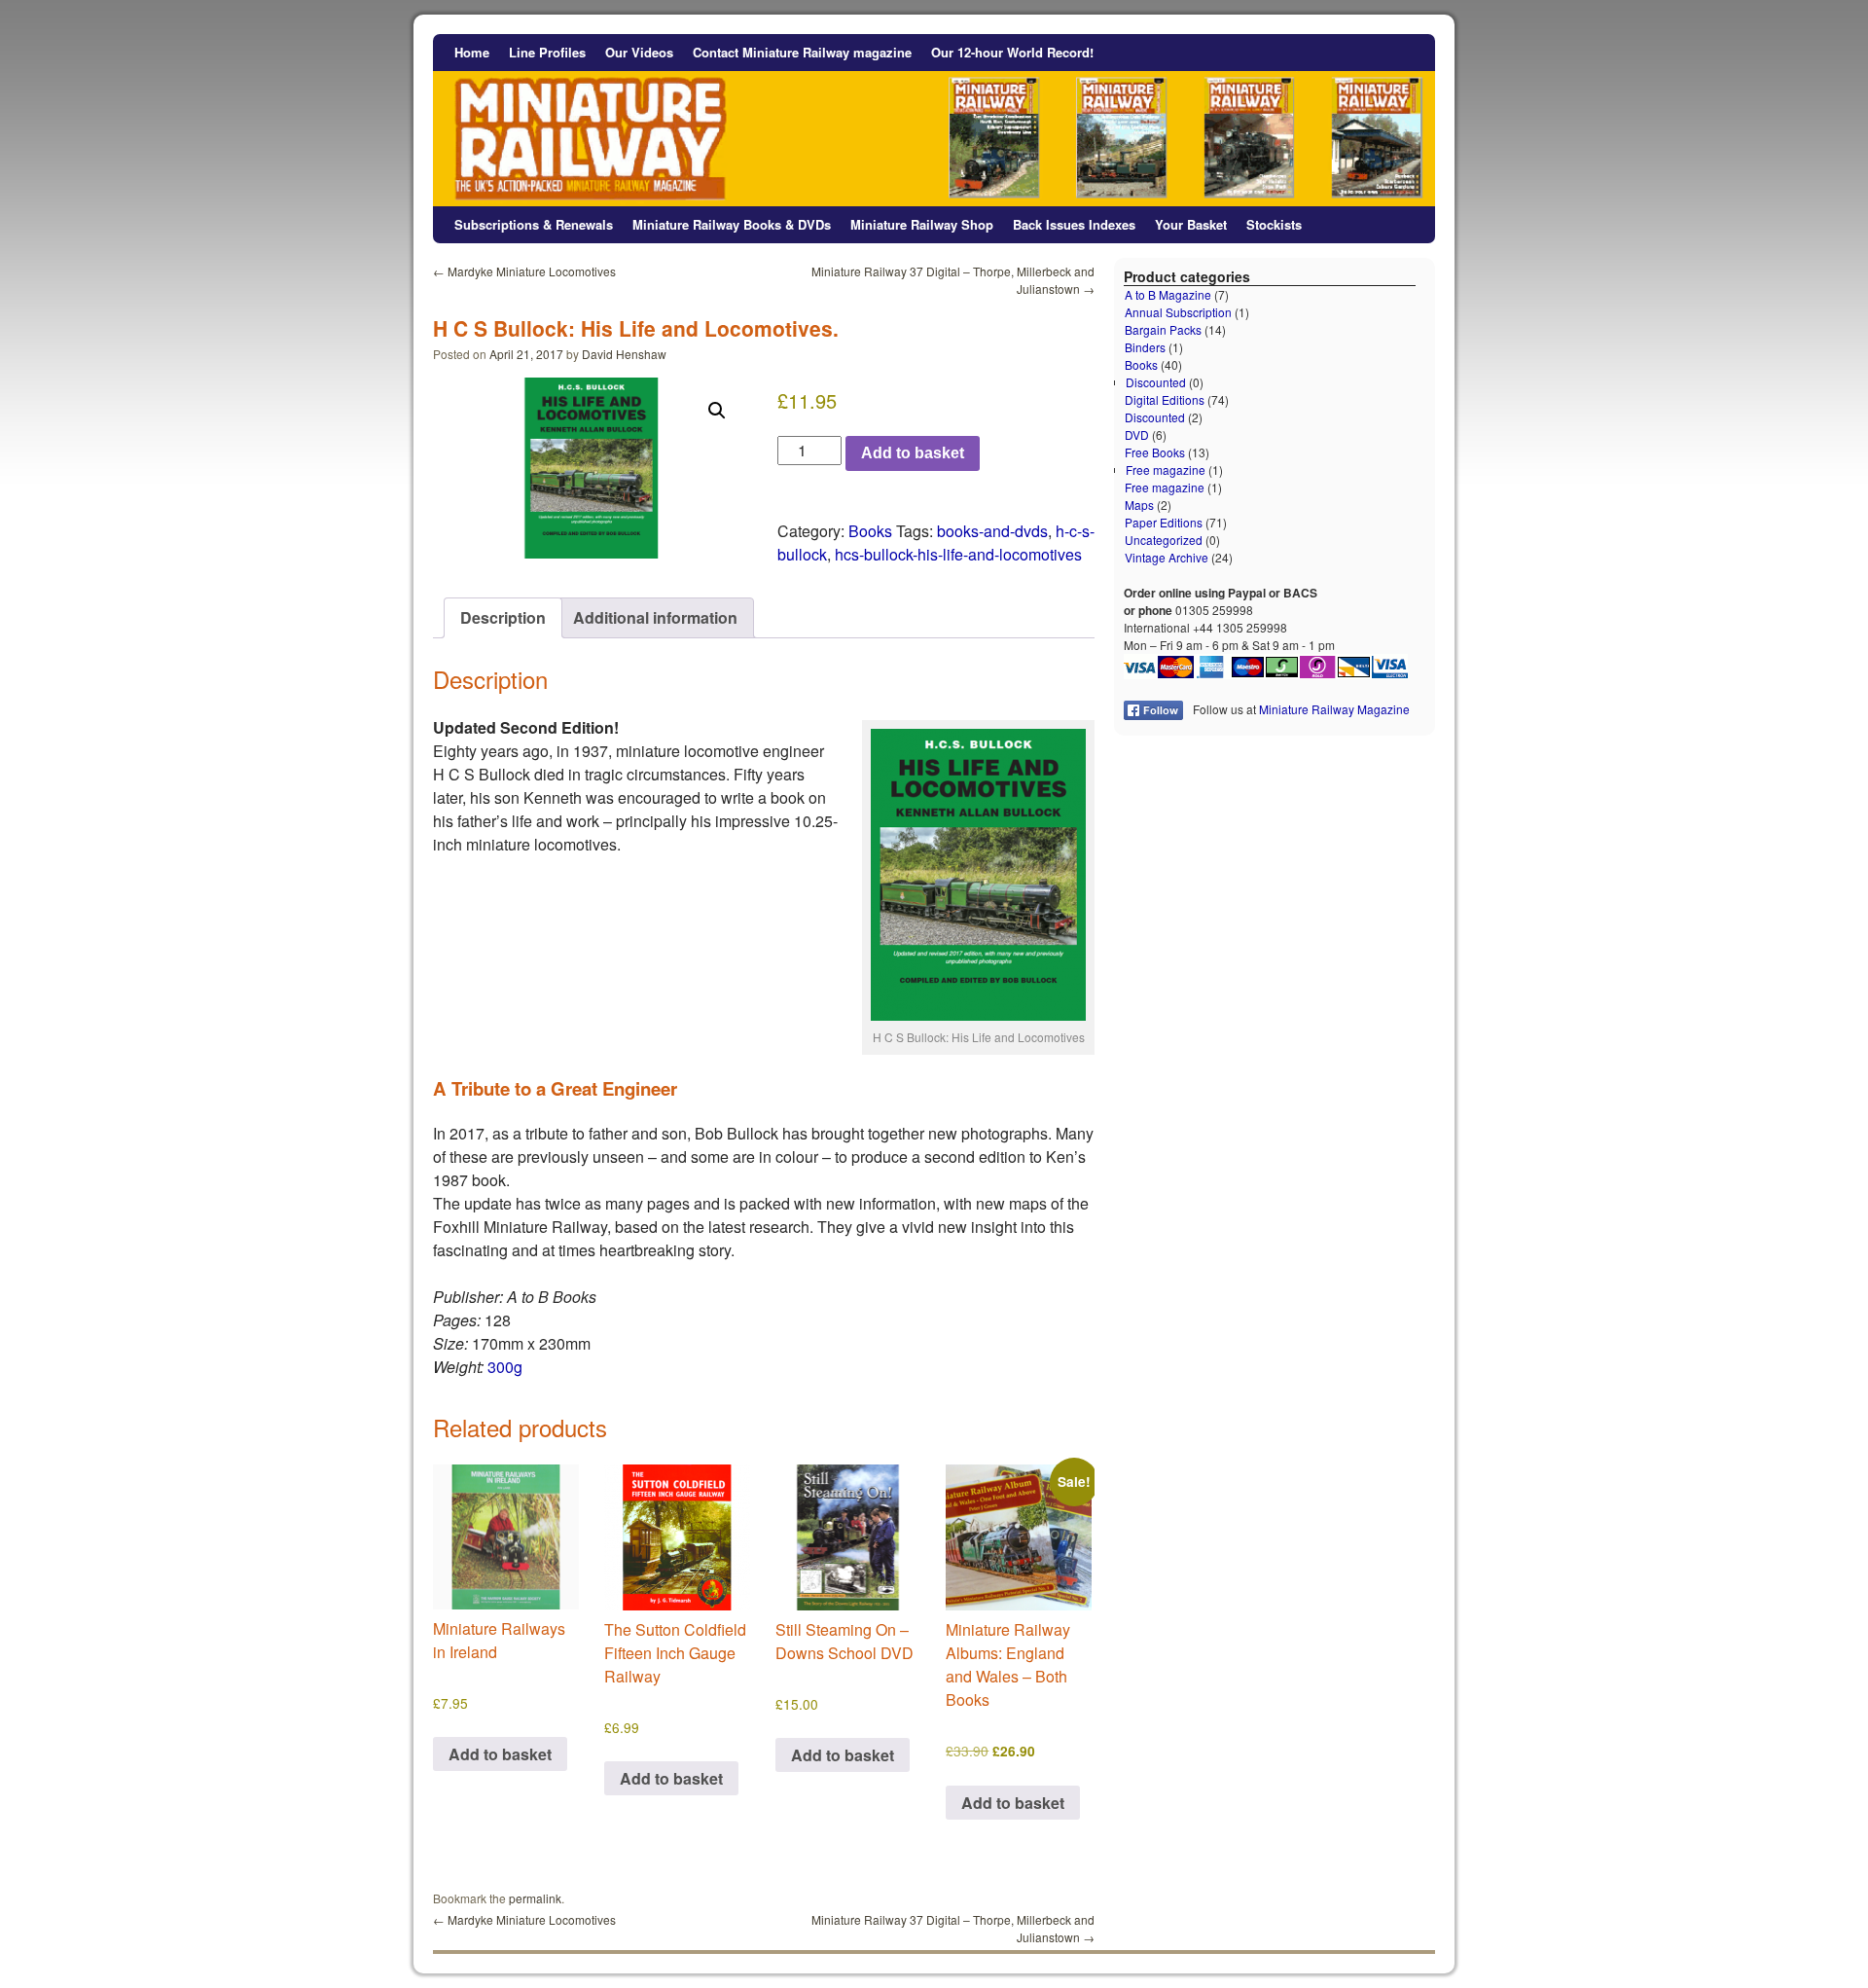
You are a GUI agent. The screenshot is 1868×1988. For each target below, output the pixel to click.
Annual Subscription (1178, 312)
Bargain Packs (1163, 329)
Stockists (1274, 224)
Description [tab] (503, 617)
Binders (1145, 347)
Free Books (1155, 452)
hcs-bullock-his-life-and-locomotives (958, 554)
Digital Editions (1165, 399)
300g (505, 1367)
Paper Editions (1164, 522)
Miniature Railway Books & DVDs (732, 224)
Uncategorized (1164, 540)
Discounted (1156, 382)
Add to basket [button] (500, 1754)
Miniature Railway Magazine (1334, 709)
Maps (1139, 505)
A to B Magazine (1168, 294)
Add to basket (913, 453)
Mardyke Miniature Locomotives (524, 271)
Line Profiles (547, 52)
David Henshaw (624, 354)
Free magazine (1166, 470)
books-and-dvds (992, 531)
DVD (1137, 434)
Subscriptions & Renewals (534, 224)
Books (870, 531)
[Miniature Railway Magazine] (934, 120)
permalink (535, 1898)
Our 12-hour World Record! (1012, 52)
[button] (717, 411)
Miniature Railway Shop (922, 224)
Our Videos (639, 52)
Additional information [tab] (655, 617)
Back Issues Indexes (1074, 224)
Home (472, 52)
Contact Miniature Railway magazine (802, 52)
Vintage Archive (1167, 557)
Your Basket (1191, 224)
